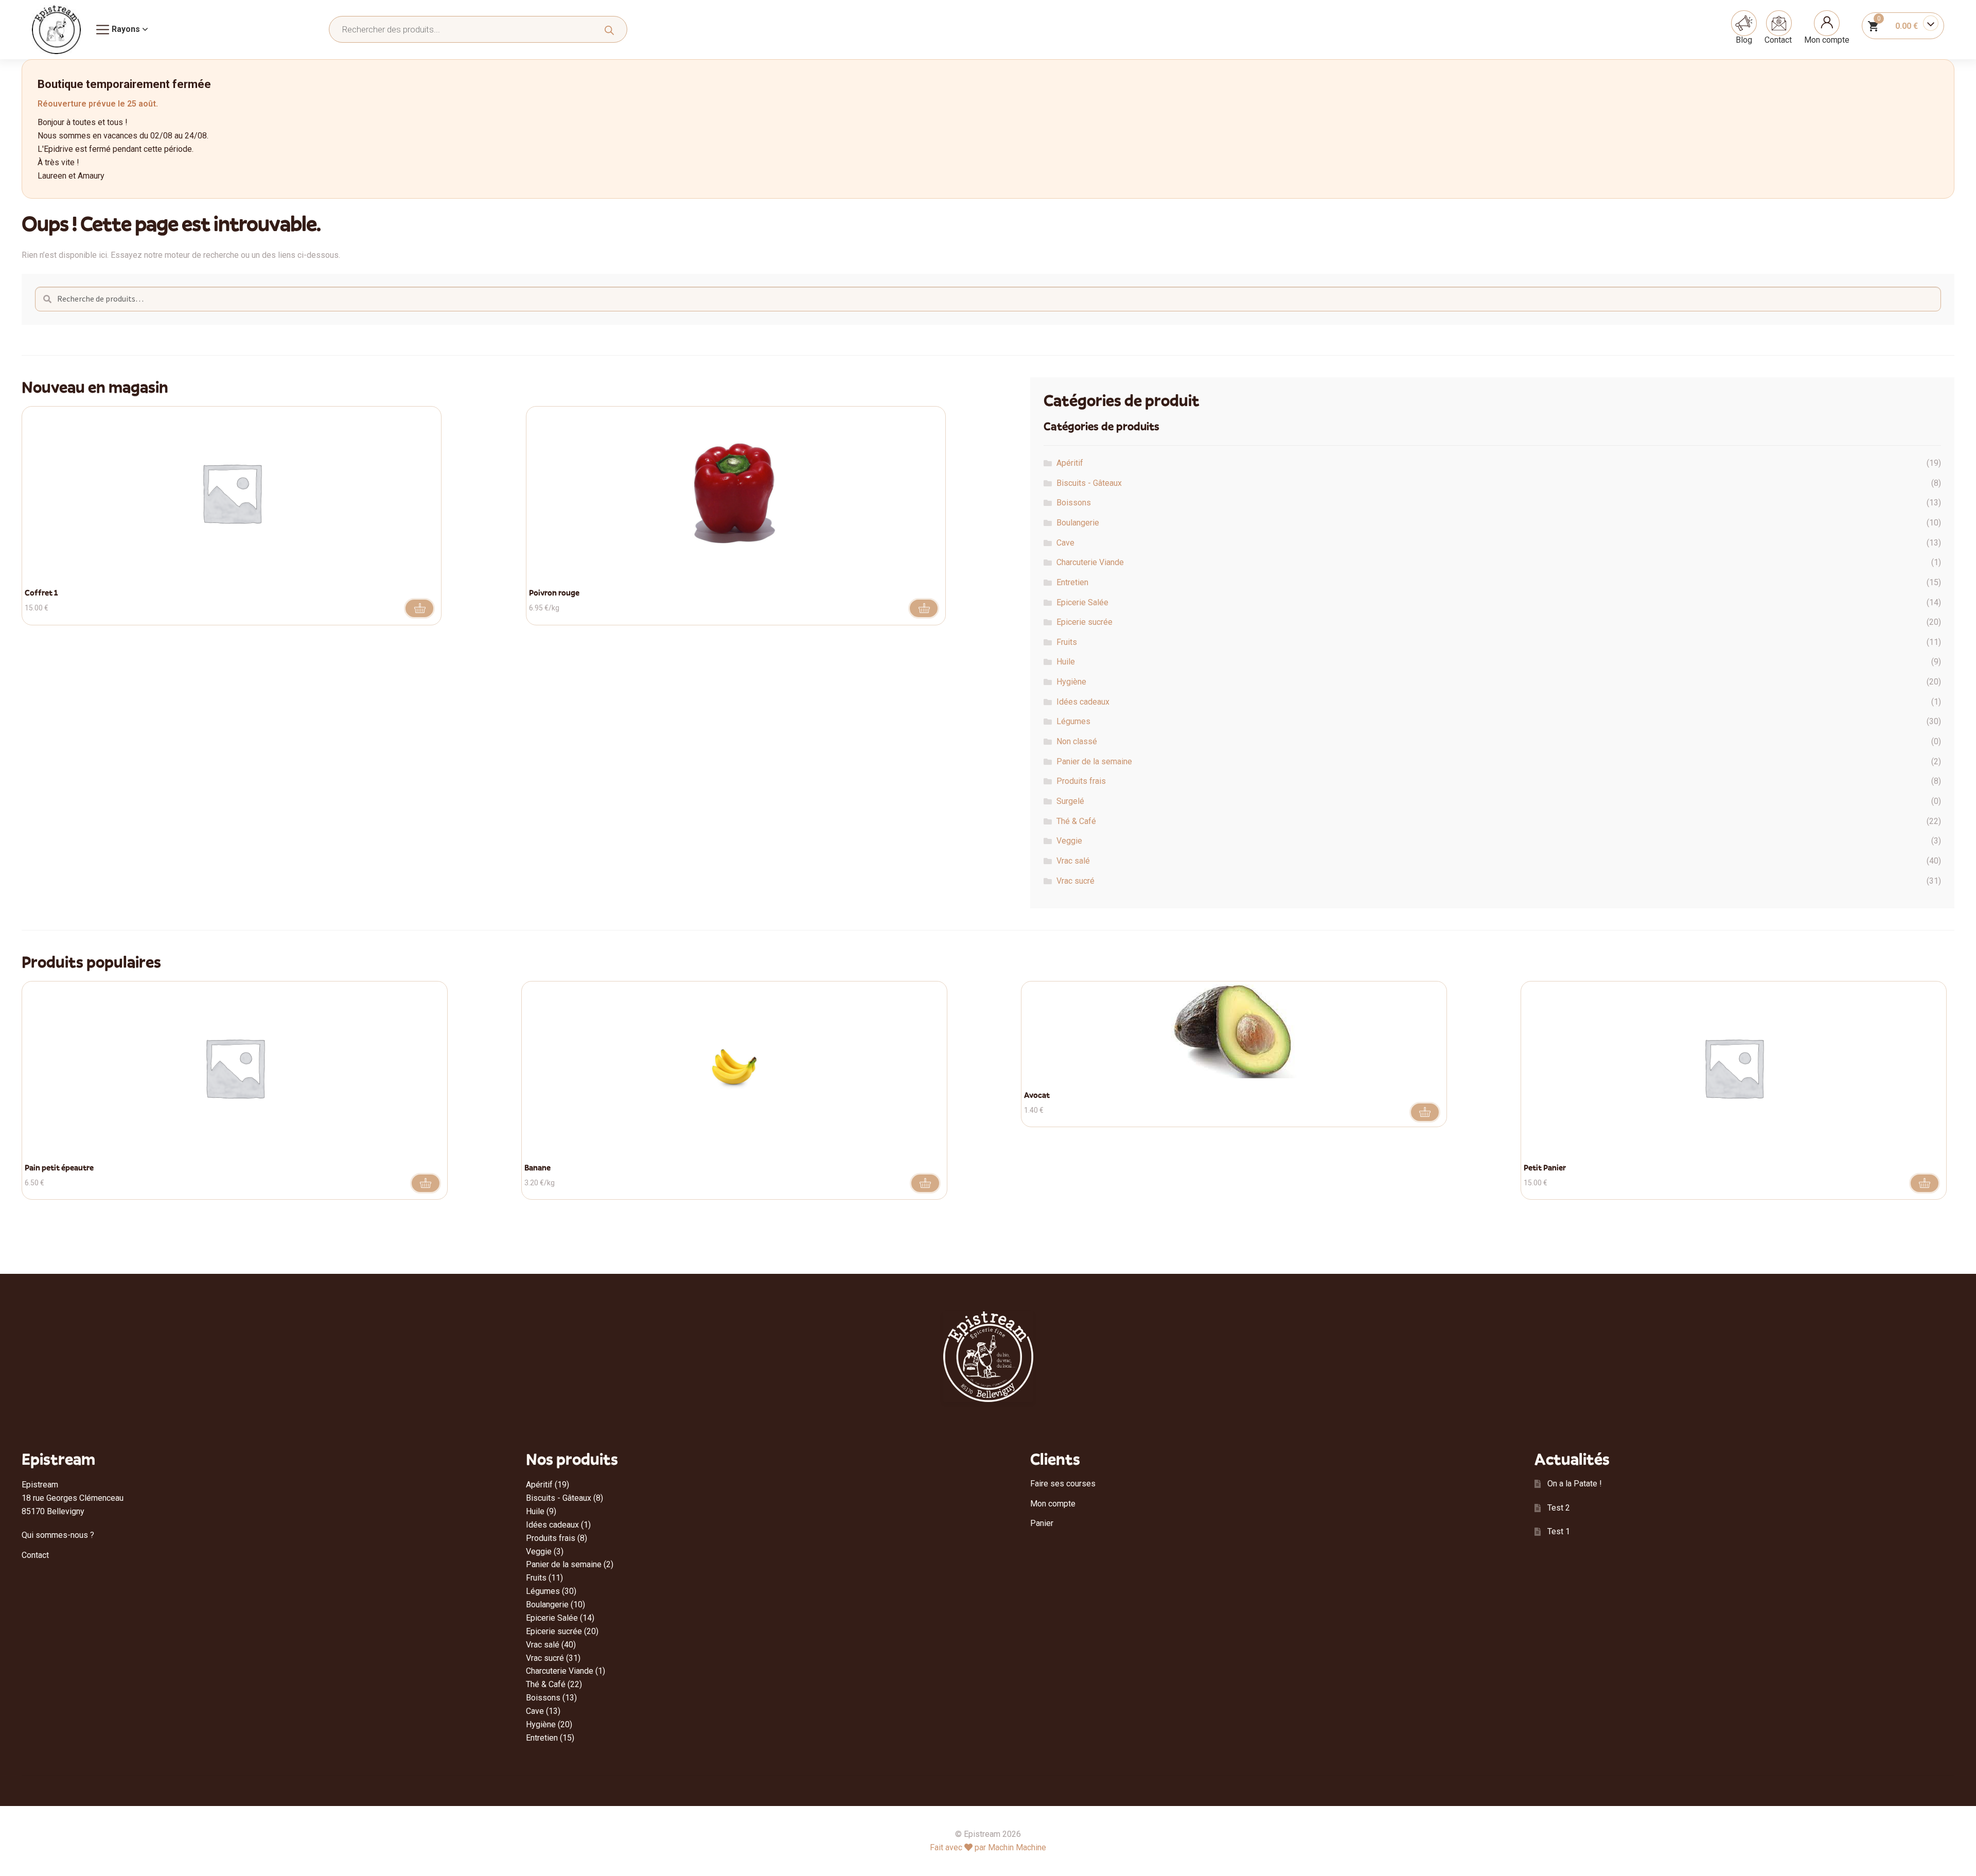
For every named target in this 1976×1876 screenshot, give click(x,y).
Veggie (1069, 841)
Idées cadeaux (1083, 702)
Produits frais (1081, 781)
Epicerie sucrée (1084, 622)
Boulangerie (1078, 523)
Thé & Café (1076, 821)
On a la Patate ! (1575, 1484)
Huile (1066, 662)
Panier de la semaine (1094, 761)
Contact (1778, 40)
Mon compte (1827, 40)
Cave (1065, 543)
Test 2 (1559, 1508)
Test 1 (1559, 1531)
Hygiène (1071, 682)
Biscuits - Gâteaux (1089, 483)
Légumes (1073, 721)
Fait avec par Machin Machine (988, 1847)
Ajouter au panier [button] (419, 608)
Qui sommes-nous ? (58, 1535)
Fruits (1067, 642)
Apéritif (1070, 463)
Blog (1744, 40)
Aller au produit (924, 608)
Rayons (126, 29)
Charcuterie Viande (1090, 562)
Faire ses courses (1063, 1484)
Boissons (1074, 503)
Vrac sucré (1075, 881)
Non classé (1077, 741)
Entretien (1072, 582)
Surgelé (1070, 801)
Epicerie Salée (1082, 602)
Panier (1042, 1523)
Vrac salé (1073, 861)
